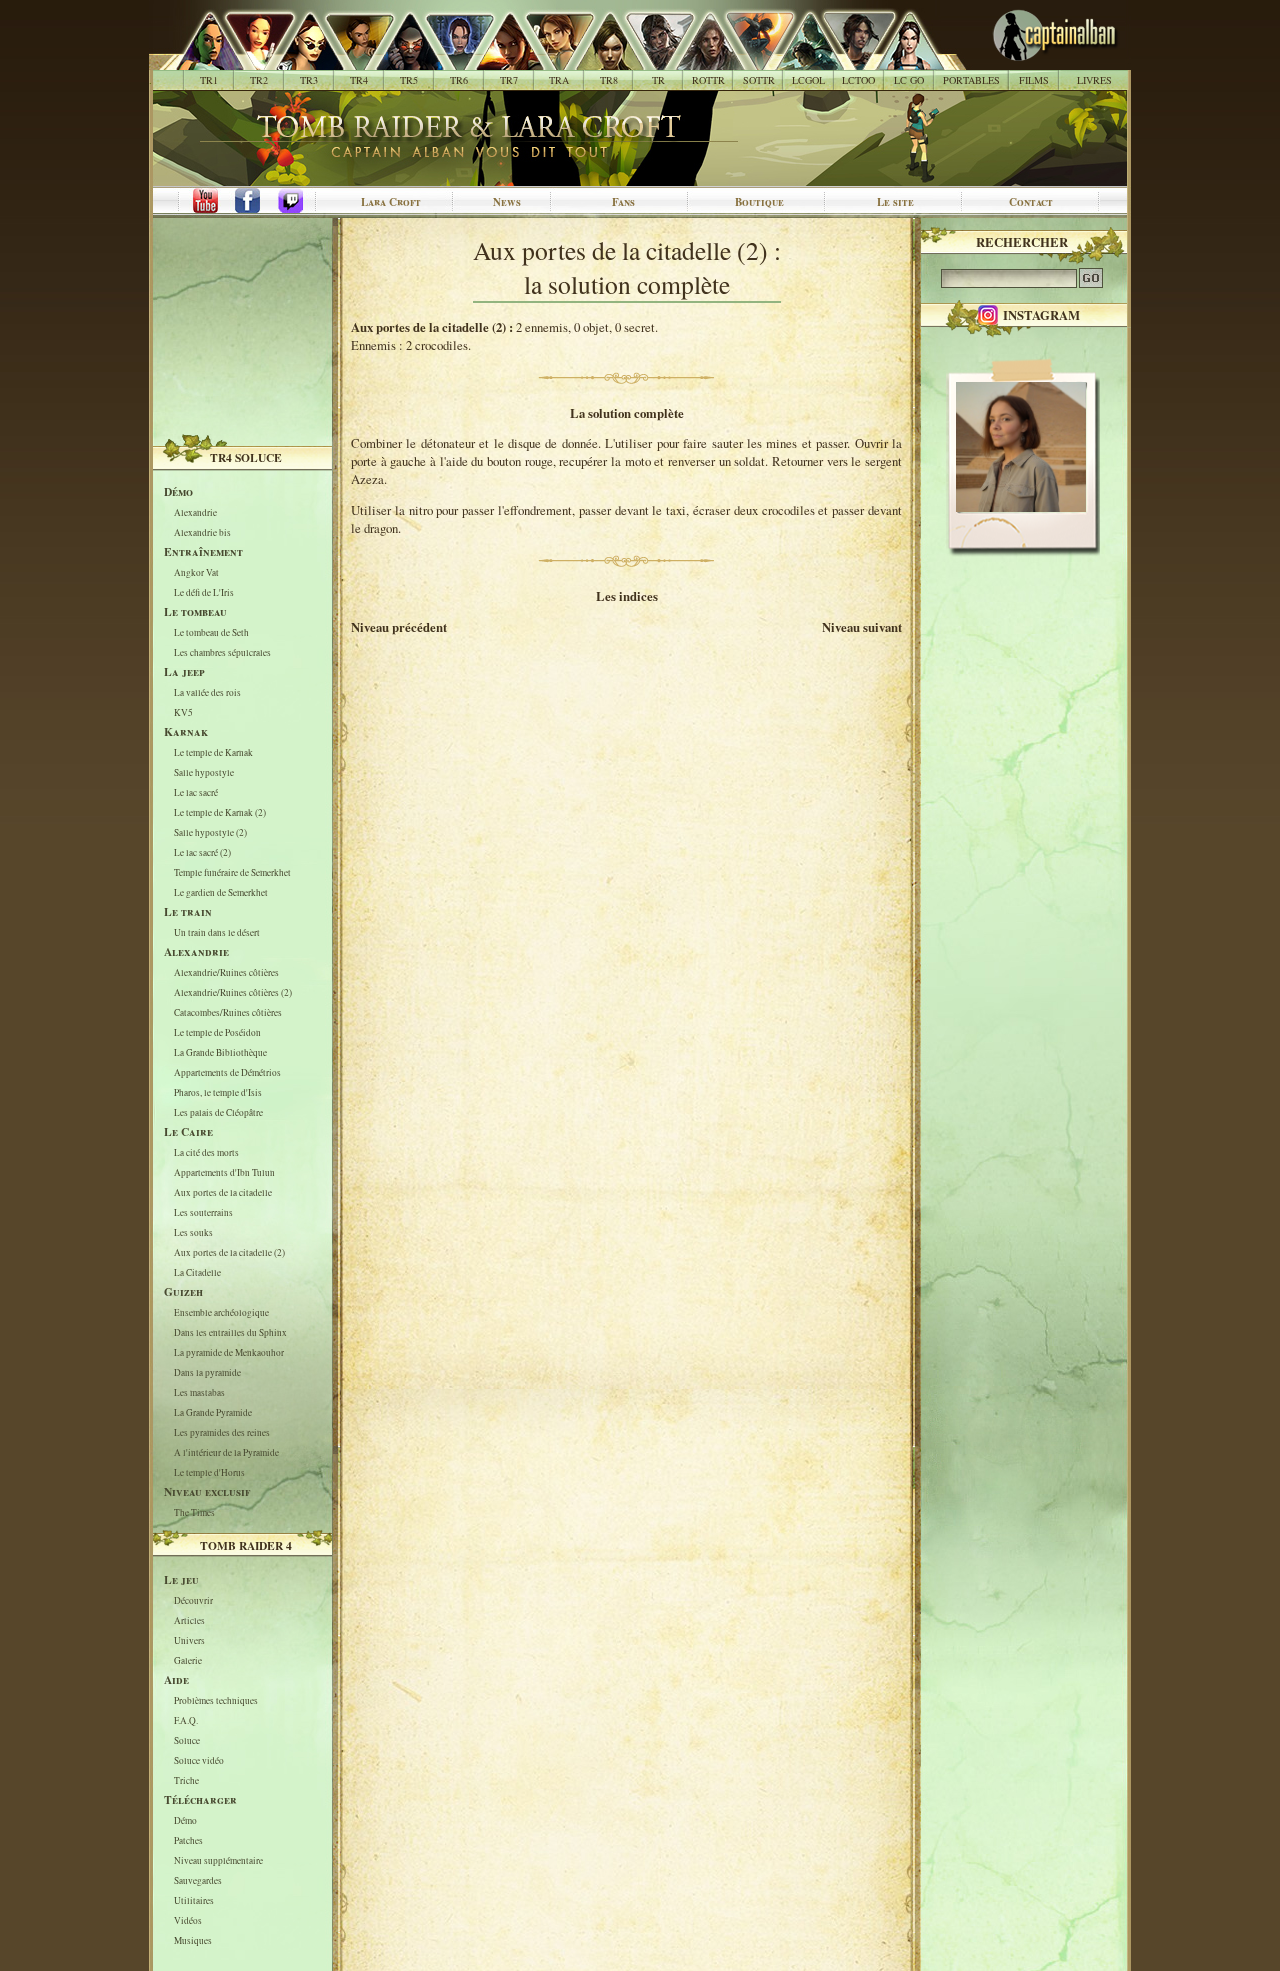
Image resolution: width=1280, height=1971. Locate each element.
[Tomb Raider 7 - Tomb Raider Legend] (498, 60)
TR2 (259, 80)
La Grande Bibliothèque (220, 1052)
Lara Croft (391, 202)
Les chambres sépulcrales (222, 652)
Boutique (759, 202)
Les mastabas (199, 1392)
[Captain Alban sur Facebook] (251, 202)
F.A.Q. (186, 1720)
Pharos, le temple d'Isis (218, 1092)
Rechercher (1022, 242)
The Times (194, 1512)
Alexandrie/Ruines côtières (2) (233, 992)
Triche (186, 1780)
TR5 (409, 80)
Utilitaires (194, 1900)
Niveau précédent (399, 627)
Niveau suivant (862, 627)
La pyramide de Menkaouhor (229, 1352)
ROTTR (708, 80)
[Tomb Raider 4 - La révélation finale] (348, 60)
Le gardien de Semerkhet (221, 892)
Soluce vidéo (199, 1760)
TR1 (209, 80)
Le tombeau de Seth (211, 632)
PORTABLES (971, 80)
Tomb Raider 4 (246, 1545)
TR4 (359, 80)
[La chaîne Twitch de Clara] (301, 202)
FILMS (1034, 80)
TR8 (609, 80)
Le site (895, 202)
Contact (1031, 202)
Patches (188, 1840)
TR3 (309, 80)
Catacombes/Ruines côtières (228, 1012)
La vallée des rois (207, 692)
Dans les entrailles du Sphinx (230, 1332)
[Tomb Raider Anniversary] (548, 60)
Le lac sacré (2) (202, 852)
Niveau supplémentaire (218, 1860)
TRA (559, 80)
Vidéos (188, 1920)
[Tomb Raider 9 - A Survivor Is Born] (648, 60)
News (507, 202)
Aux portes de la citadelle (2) (229, 1252)
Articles (189, 1620)
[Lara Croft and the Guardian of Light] (798, 60)
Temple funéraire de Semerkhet (232, 872)
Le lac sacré (196, 792)
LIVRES (1094, 80)
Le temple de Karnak (213, 752)
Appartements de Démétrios (227, 1072)
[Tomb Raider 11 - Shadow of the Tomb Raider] (748, 60)
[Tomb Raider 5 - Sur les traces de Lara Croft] (398, 60)
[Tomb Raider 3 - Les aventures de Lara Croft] (298, 60)
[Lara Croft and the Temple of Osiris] (848, 60)
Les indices (627, 596)
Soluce (187, 1740)
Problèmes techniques (216, 1700)
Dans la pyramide (207, 1372)
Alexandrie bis (202, 532)
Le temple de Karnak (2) (220, 812)
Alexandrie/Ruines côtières (226, 972)
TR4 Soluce (246, 457)
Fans (623, 202)
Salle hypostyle (204, 772)
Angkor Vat (196, 572)
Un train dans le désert (217, 932)
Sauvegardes (198, 1880)
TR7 (509, 80)
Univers (189, 1640)
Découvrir (193, 1600)
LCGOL (808, 80)
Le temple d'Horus (209, 1472)
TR (658, 80)
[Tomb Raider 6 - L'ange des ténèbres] (448, 60)
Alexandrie (195, 512)
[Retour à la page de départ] (1022, 60)
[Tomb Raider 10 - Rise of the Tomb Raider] (698, 60)
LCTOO (858, 80)
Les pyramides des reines (222, 1432)
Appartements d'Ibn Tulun (224, 1172)
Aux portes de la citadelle (223, 1192)
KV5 (183, 712)
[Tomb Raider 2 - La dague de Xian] (248, 60)
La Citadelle (197, 1272)
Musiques (193, 1940)
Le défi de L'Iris (204, 592)
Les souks (193, 1232)
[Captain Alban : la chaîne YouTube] (201, 202)
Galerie (188, 1660)
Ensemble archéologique (221, 1312)
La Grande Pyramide (213, 1412)
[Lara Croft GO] (898, 60)
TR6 (459, 80)
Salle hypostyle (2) (210, 832)
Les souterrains (203, 1212)
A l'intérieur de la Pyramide (226, 1452)
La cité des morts (206, 1152)
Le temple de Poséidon (217, 1032)
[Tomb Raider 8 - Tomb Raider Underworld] (598, 60)
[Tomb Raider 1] (204, 60)
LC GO (909, 80)
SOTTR (759, 80)
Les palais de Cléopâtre (218, 1112)
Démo (185, 1820)
